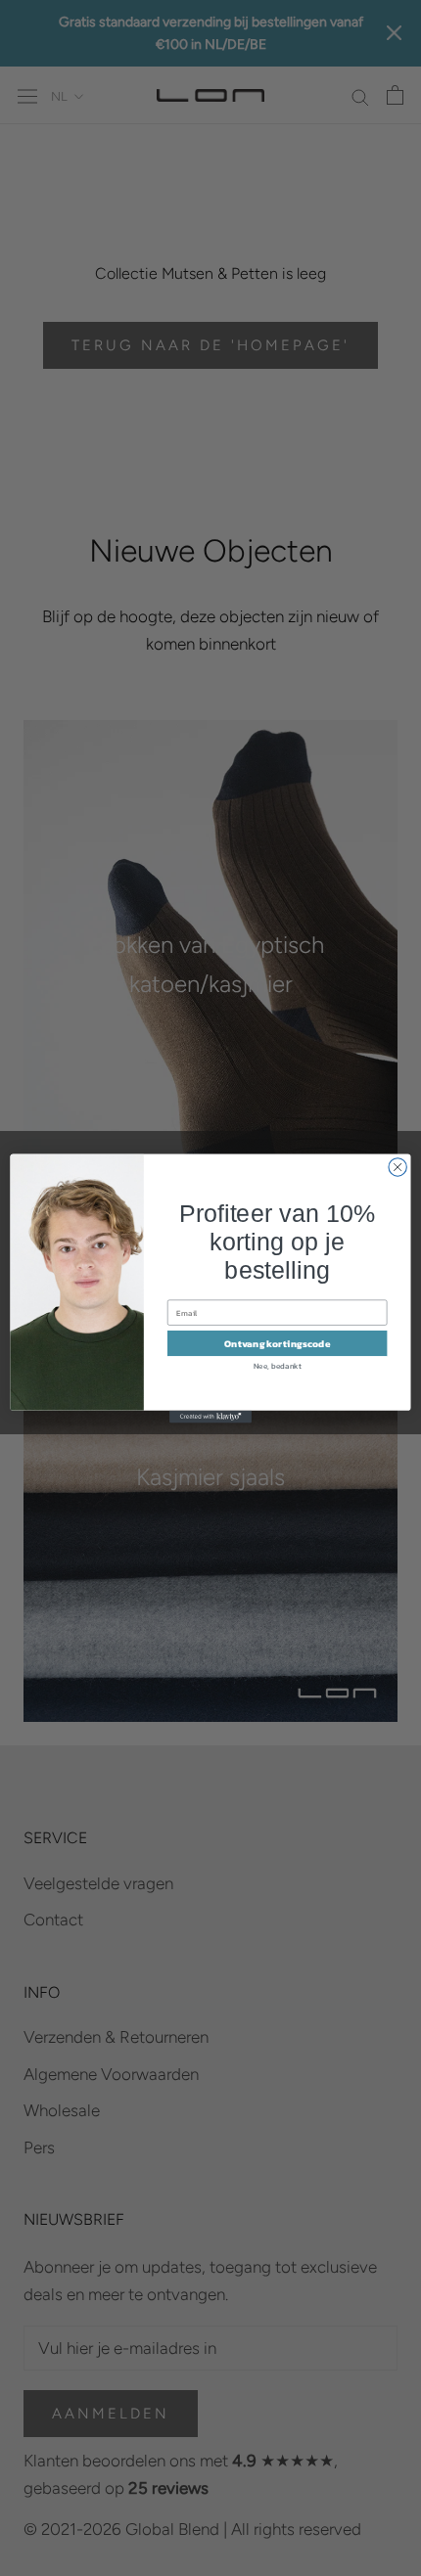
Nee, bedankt (278, 1365)
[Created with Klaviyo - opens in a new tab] (210, 1416)
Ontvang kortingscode (278, 1342)
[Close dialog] (398, 1166)
